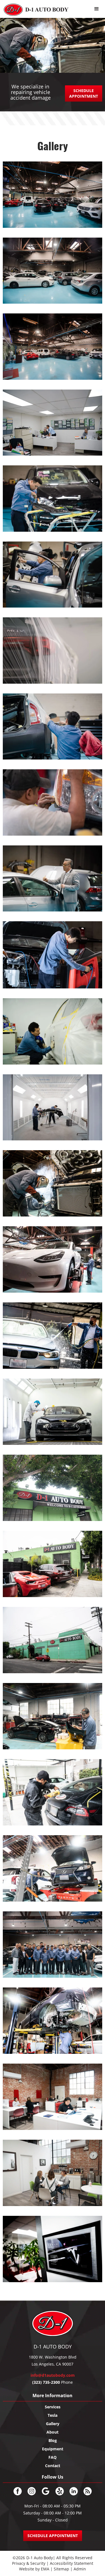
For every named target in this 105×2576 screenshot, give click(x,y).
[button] (97, 9)
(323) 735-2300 (46, 2382)
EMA (45, 2569)
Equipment (53, 2449)
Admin (80, 2569)
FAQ (53, 2457)
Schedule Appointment (84, 93)
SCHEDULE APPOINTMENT (53, 2536)
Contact (53, 2466)
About (53, 2432)
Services (53, 2407)
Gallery (53, 2424)
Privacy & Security (29, 2563)
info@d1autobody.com (53, 2375)
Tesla (53, 2415)
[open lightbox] (53, 197)
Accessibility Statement (72, 2563)
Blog (53, 2440)
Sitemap (62, 2569)
